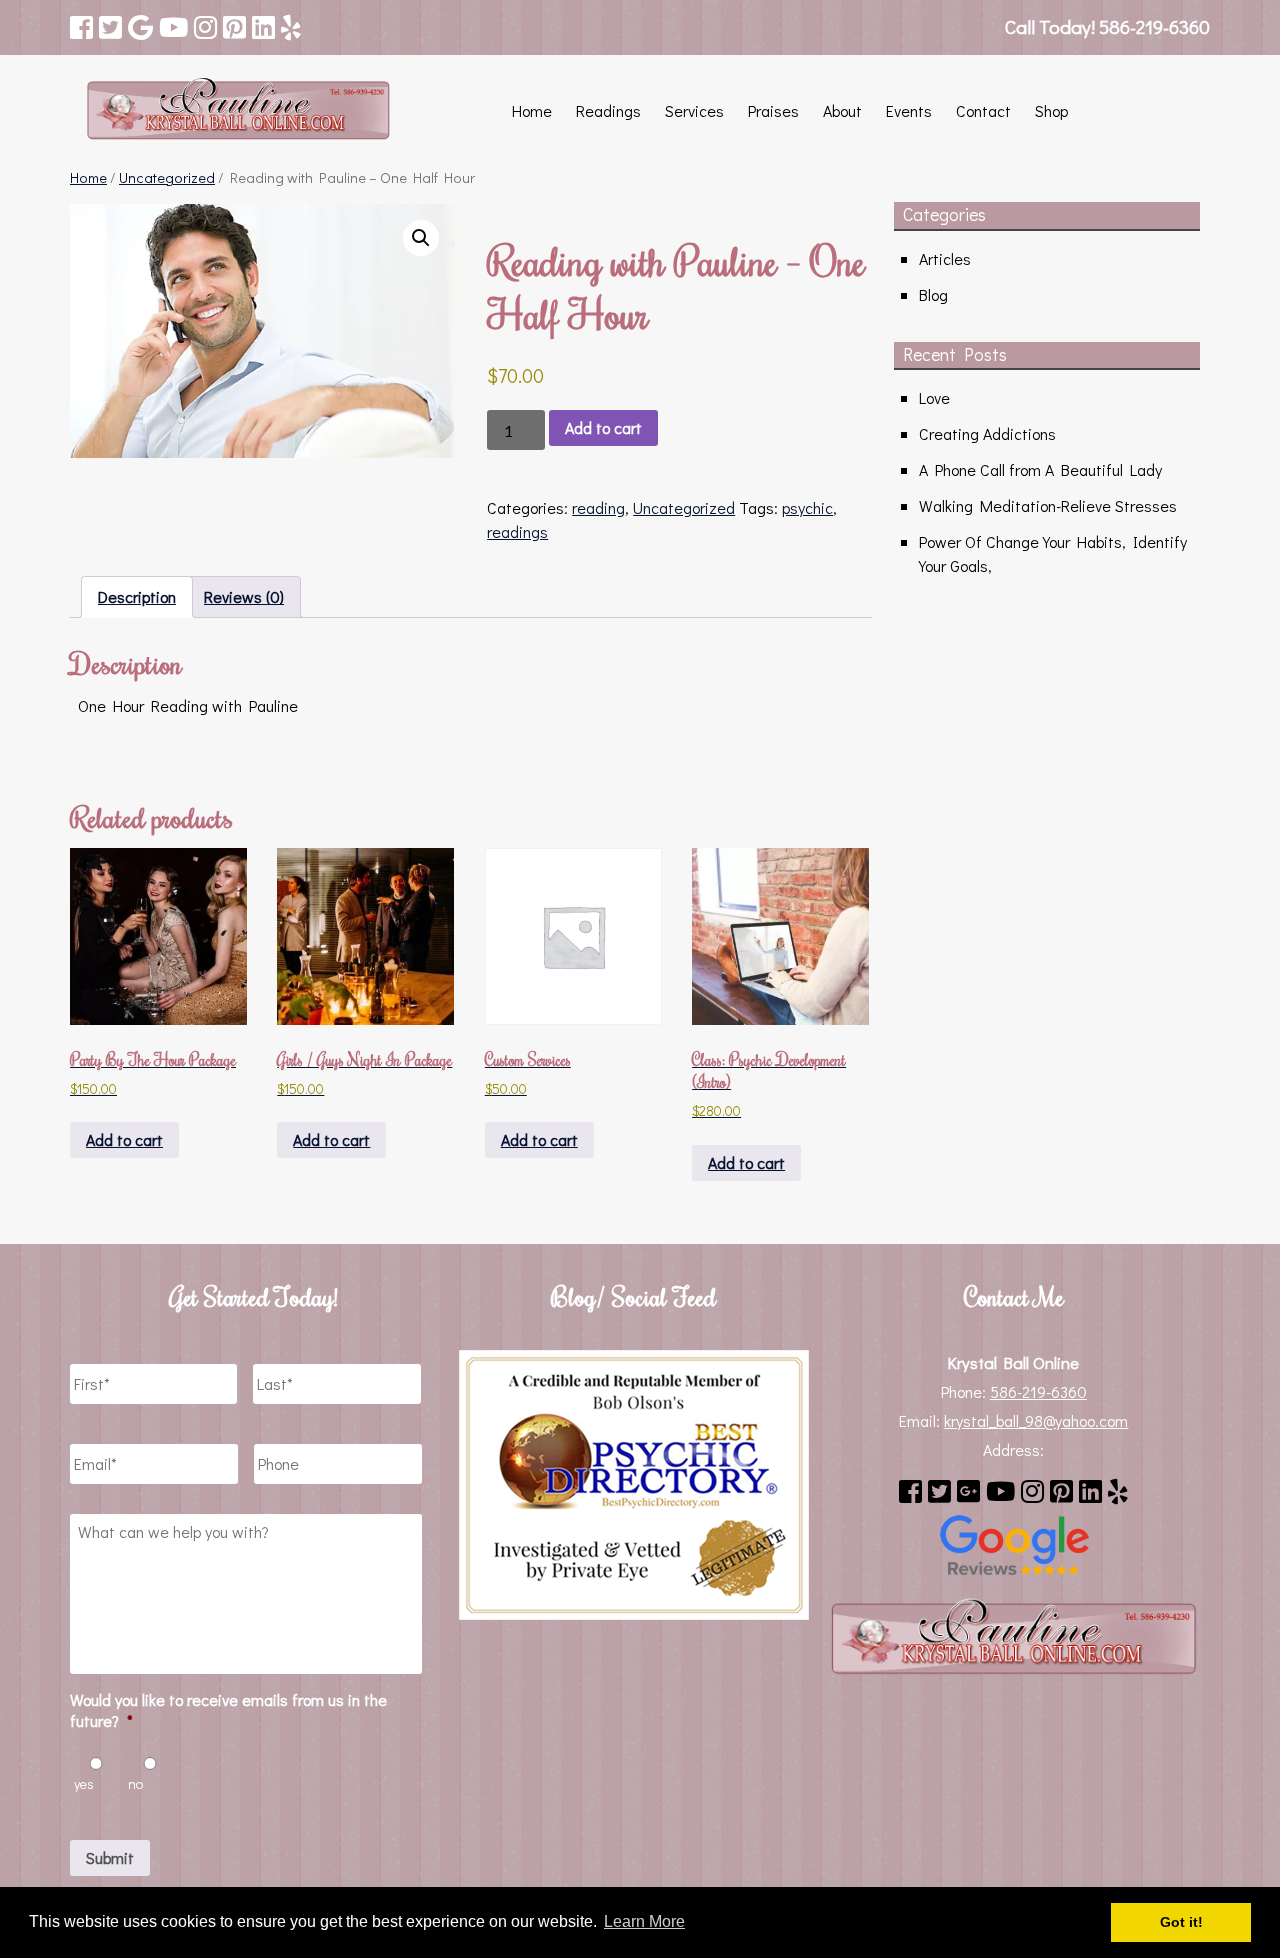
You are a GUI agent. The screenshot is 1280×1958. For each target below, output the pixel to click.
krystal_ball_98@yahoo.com (1036, 1420)
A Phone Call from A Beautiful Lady (1040, 469)
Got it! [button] (1181, 1922)
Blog (933, 294)
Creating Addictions (987, 433)
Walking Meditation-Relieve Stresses (1048, 505)
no (135, 1783)
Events (909, 110)
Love (934, 397)
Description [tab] (137, 596)
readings (517, 531)
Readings (608, 110)
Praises (773, 110)
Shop (1051, 110)
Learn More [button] (644, 1921)
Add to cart (603, 427)
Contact (983, 110)
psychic (807, 507)
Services (694, 110)
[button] (421, 238)
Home (532, 110)
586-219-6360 (1038, 1391)
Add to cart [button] (124, 1139)
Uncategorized (167, 177)
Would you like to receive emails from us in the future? (228, 1710)
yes (84, 1783)
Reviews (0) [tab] (244, 596)
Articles (945, 258)
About (842, 110)
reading (598, 507)
